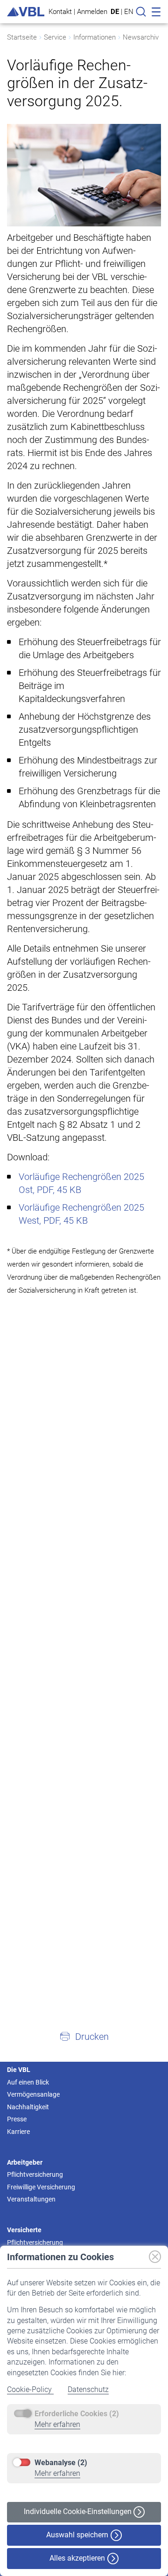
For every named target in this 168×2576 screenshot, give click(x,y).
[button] (84, 2036)
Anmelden (92, 11)
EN (129, 12)
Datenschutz (88, 2389)
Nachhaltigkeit (28, 2107)
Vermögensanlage (33, 2094)
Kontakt (60, 11)
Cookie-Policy (30, 2389)
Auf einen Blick (28, 2082)
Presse (17, 2119)
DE (115, 12)
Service (55, 37)
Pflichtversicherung (35, 2174)
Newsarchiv (141, 37)
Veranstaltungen (31, 2199)
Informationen (94, 37)
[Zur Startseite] (26, 12)
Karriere (18, 2132)
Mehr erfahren (57, 2424)
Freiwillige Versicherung (41, 2187)
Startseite (22, 37)
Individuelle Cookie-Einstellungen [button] (79, 2511)
